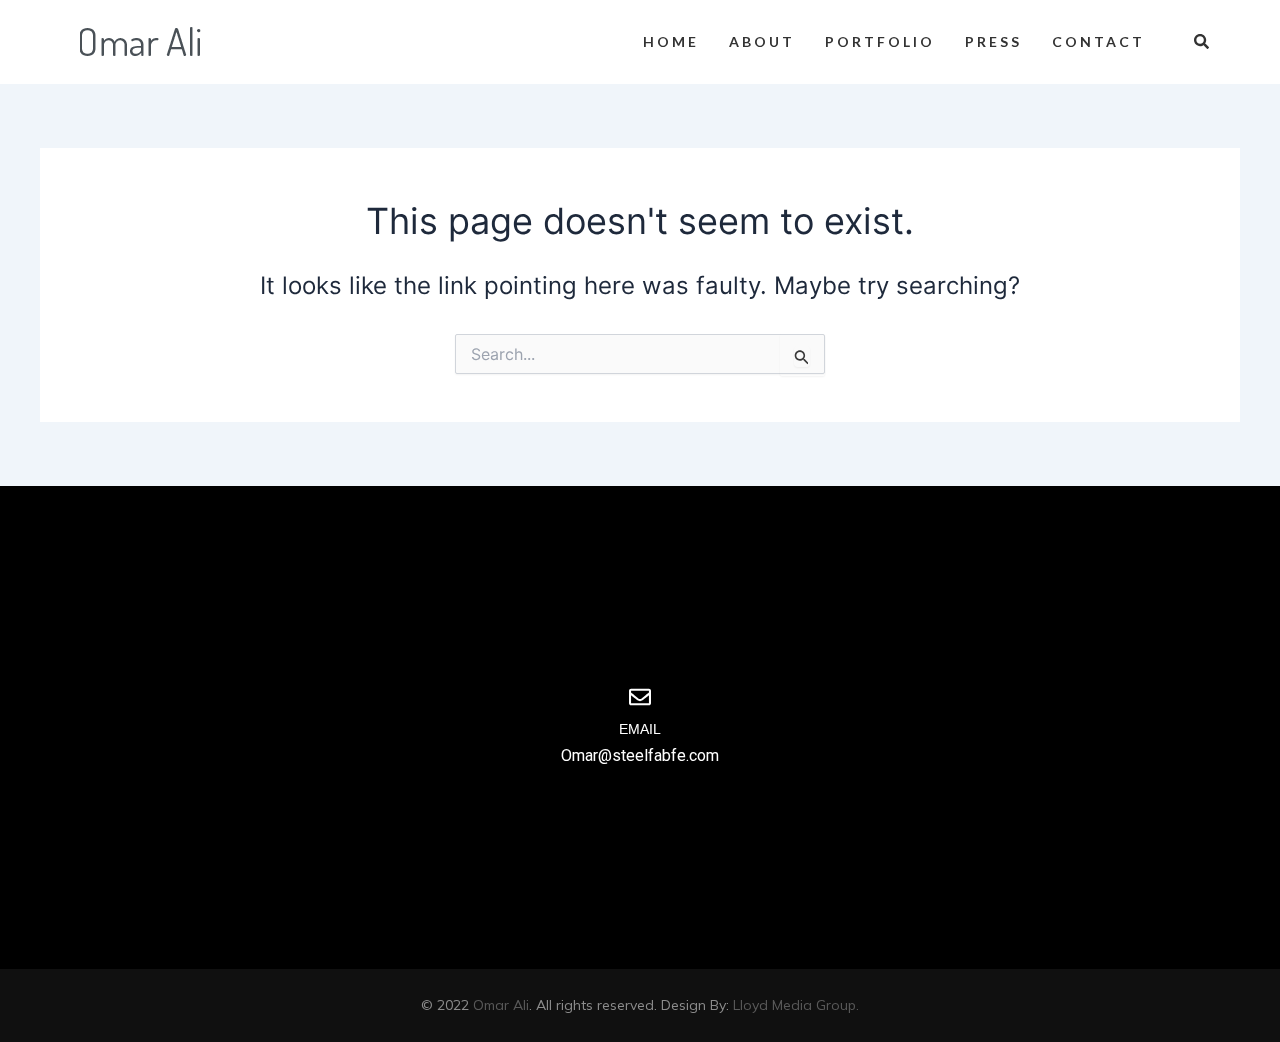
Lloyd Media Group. (796, 1005)
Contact (1098, 41)
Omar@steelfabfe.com (640, 755)
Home (671, 41)
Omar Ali (501, 1005)
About (762, 41)
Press (993, 41)
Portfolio (880, 41)
